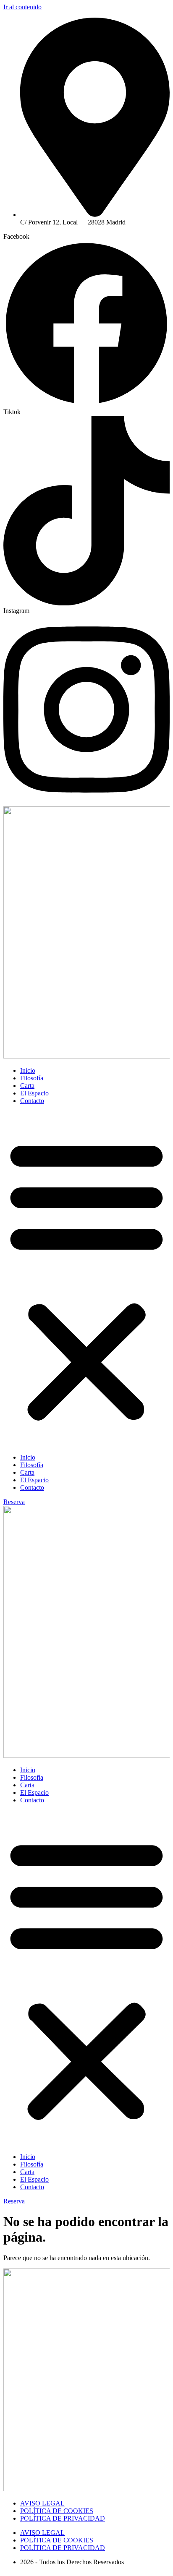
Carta (27, 1086)
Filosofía (32, 1078)
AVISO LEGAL (42, 2503)
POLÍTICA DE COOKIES (57, 2511)
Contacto (32, 1101)
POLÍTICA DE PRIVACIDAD (63, 2518)
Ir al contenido (22, 7)
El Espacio (34, 1093)
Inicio (28, 1070)
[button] (86, 1279)
